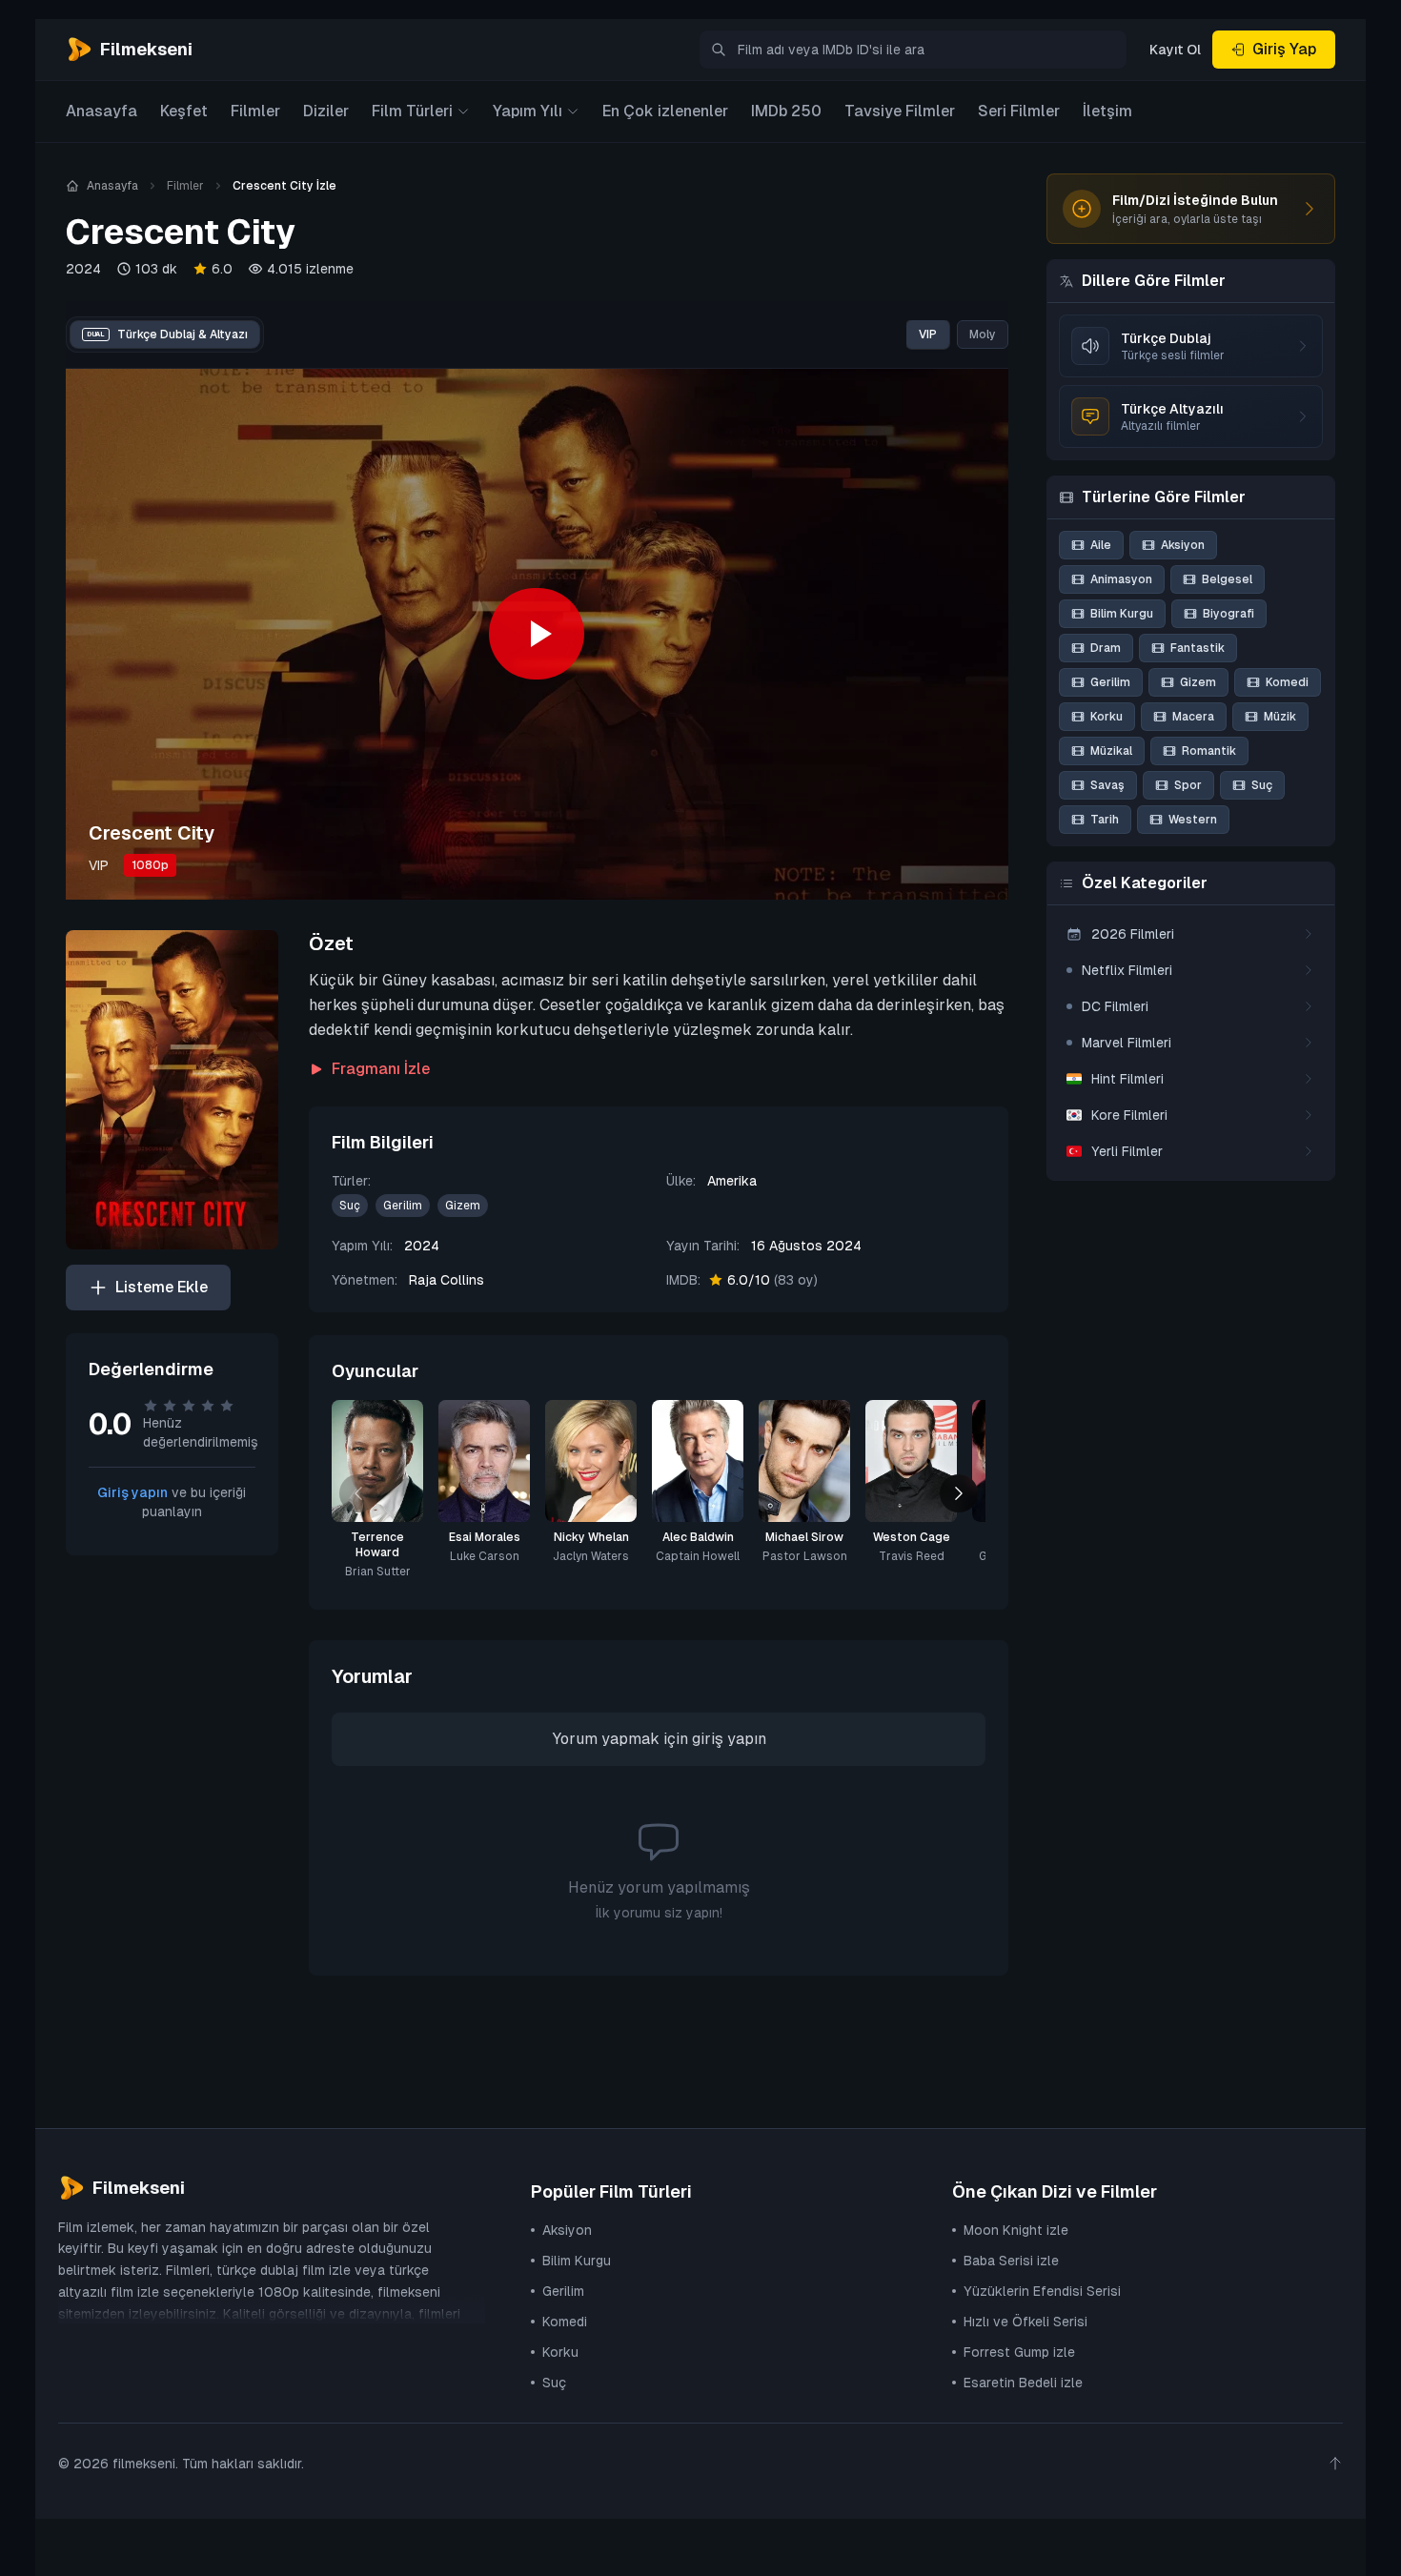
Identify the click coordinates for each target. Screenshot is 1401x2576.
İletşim (1107, 111)
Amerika (732, 1181)
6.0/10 (772, 1280)
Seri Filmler (1019, 111)
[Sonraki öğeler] (959, 1493)
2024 (83, 269)
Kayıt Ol (1175, 50)
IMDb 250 (786, 111)
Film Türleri (412, 111)
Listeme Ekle (162, 1287)
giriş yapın (729, 1739)
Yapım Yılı (528, 111)
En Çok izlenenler (665, 111)
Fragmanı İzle (381, 1069)
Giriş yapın (132, 1492)
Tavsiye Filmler (900, 111)
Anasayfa (102, 111)
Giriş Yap (1284, 49)
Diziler (326, 111)
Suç (350, 1206)
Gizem (463, 1206)
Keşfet (184, 111)
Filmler (255, 111)
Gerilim (403, 1206)
